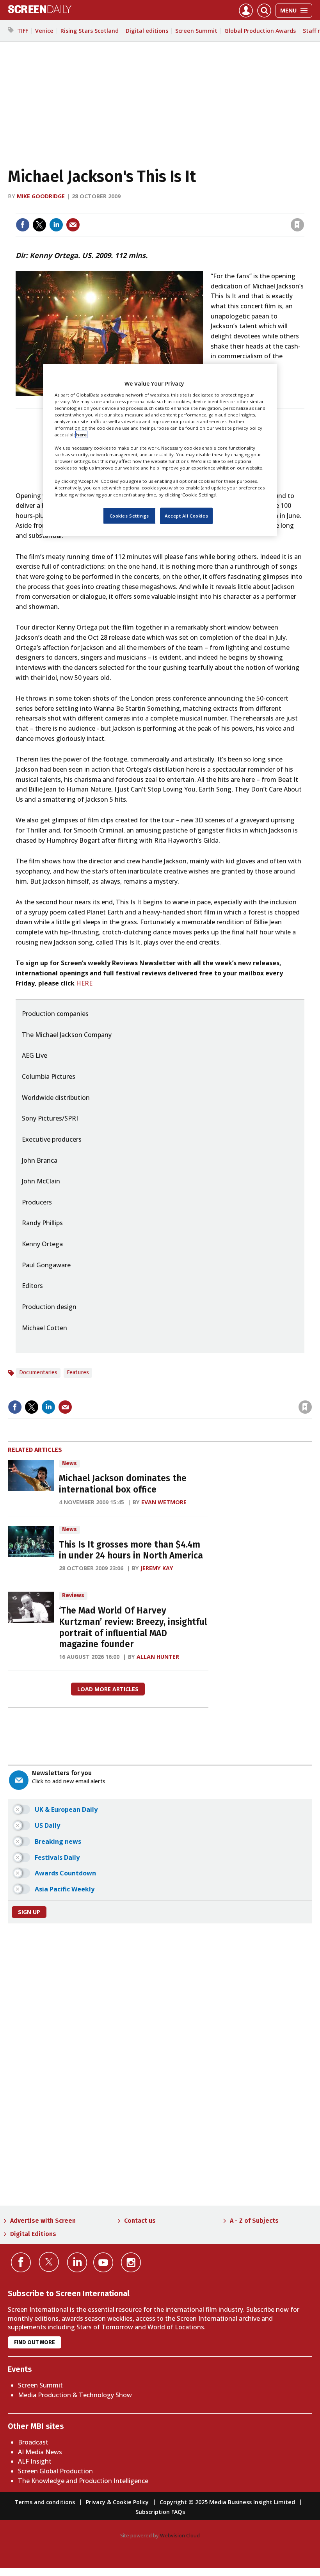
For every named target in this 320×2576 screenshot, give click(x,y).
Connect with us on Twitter (49, 2262)
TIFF (23, 31)
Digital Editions (33, 2234)
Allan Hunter (158, 1657)
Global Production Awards (260, 31)
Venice (44, 31)
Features (78, 1373)
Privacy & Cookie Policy (117, 2502)
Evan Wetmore (164, 1502)
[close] (303, 209)
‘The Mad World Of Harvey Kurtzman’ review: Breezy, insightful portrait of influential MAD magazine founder (133, 1627)
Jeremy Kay (157, 1568)
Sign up (29, 1912)
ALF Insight (35, 2461)
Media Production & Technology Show (75, 2395)
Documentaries (38, 1373)
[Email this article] (73, 225)
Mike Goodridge (41, 196)
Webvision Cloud (180, 2535)
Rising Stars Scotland (90, 31)
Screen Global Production (55, 2471)
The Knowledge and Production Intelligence (83, 2481)
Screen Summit (196, 31)
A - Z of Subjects (254, 2221)
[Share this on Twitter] (39, 225)
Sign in (195, 209)
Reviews (73, 1595)
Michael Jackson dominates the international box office (123, 1484)
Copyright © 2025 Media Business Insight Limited (227, 2502)
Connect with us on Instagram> (131, 2262)
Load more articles (108, 1689)
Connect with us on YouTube (103, 2262)
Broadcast (33, 2442)
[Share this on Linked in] (56, 225)
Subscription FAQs (160, 2512)
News (69, 1463)
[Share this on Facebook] (23, 225)
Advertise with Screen (43, 2221)
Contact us (140, 2221)
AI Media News (40, 2452)
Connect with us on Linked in (77, 2262)
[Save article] (297, 225)
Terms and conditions (45, 2502)
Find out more (35, 2342)
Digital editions (147, 31)
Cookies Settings (129, 515)
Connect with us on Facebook (21, 2262)
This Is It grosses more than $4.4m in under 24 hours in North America (131, 1550)
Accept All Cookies (186, 515)
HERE (84, 983)
